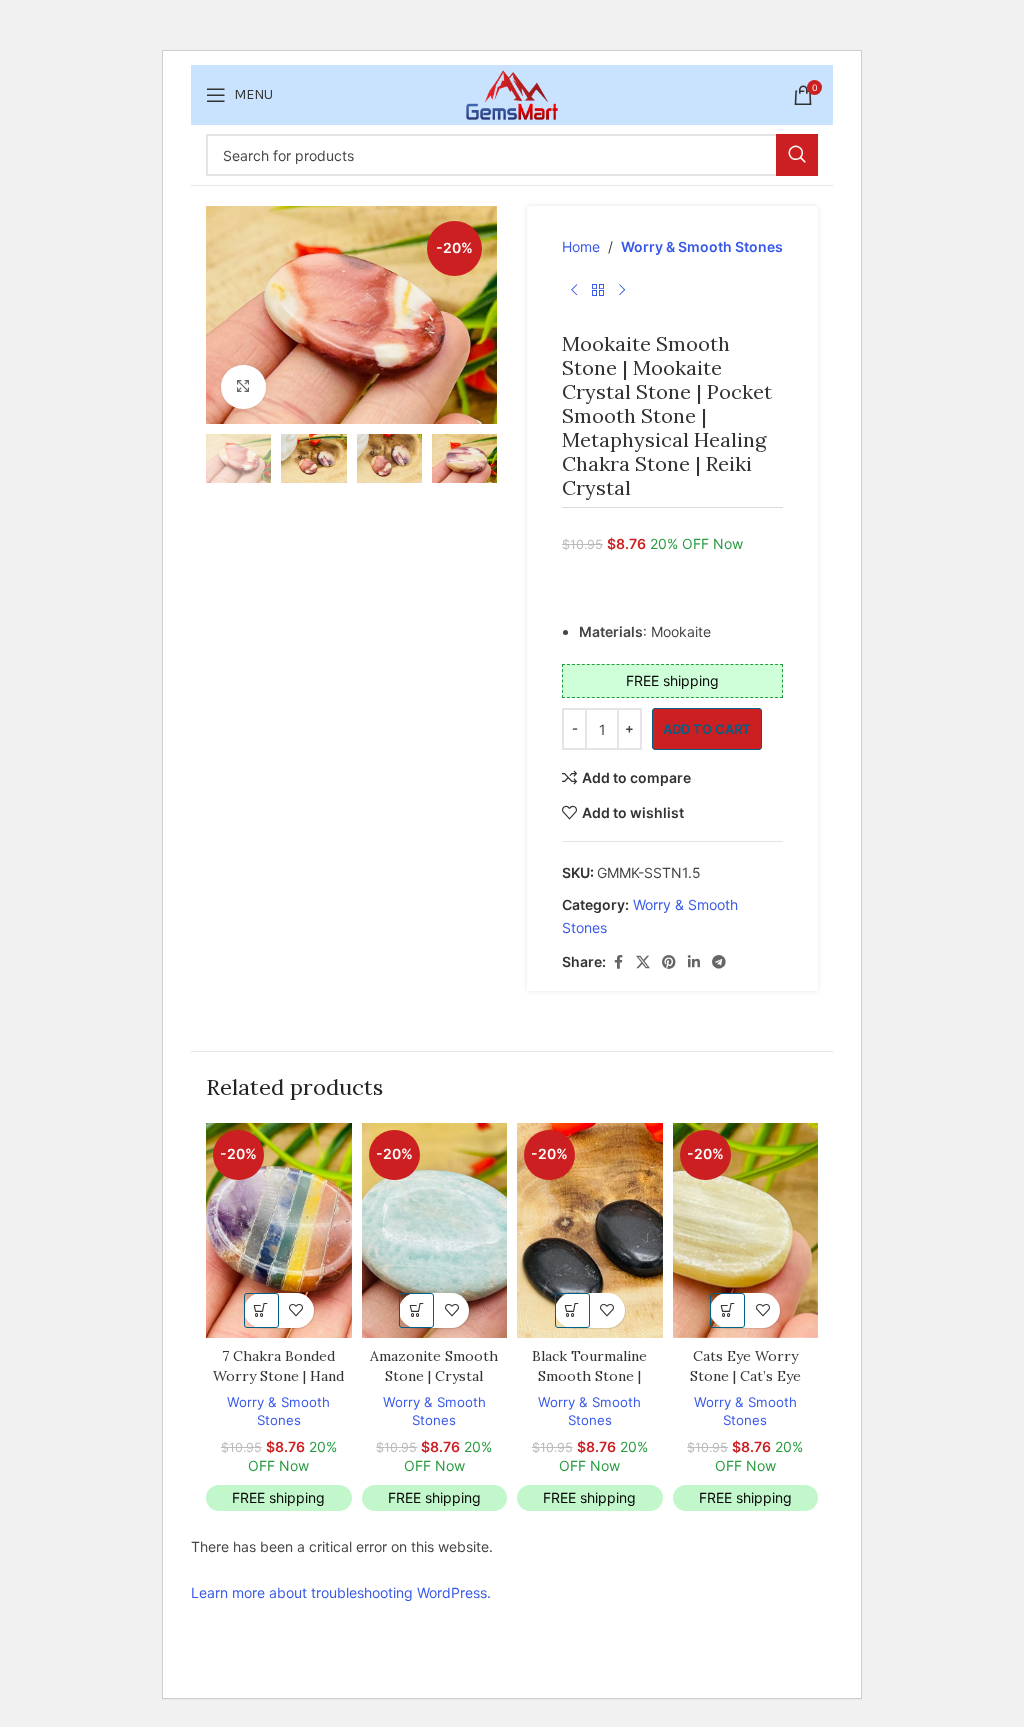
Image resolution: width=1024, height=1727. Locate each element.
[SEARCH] (797, 155)
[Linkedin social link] (694, 962)
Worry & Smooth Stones (702, 246)
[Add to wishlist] (296, 1310)
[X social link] (643, 962)
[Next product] (622, 290)
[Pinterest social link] (669, 962)
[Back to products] (598, 290)
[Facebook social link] (618, 962)
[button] (261, 1310)
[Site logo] (512, 93)
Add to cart (707, 729)
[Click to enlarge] (243, 387)
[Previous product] (574, 290)
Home (581, 246)
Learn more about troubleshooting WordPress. (341, 1592)
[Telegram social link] (719, 962)
